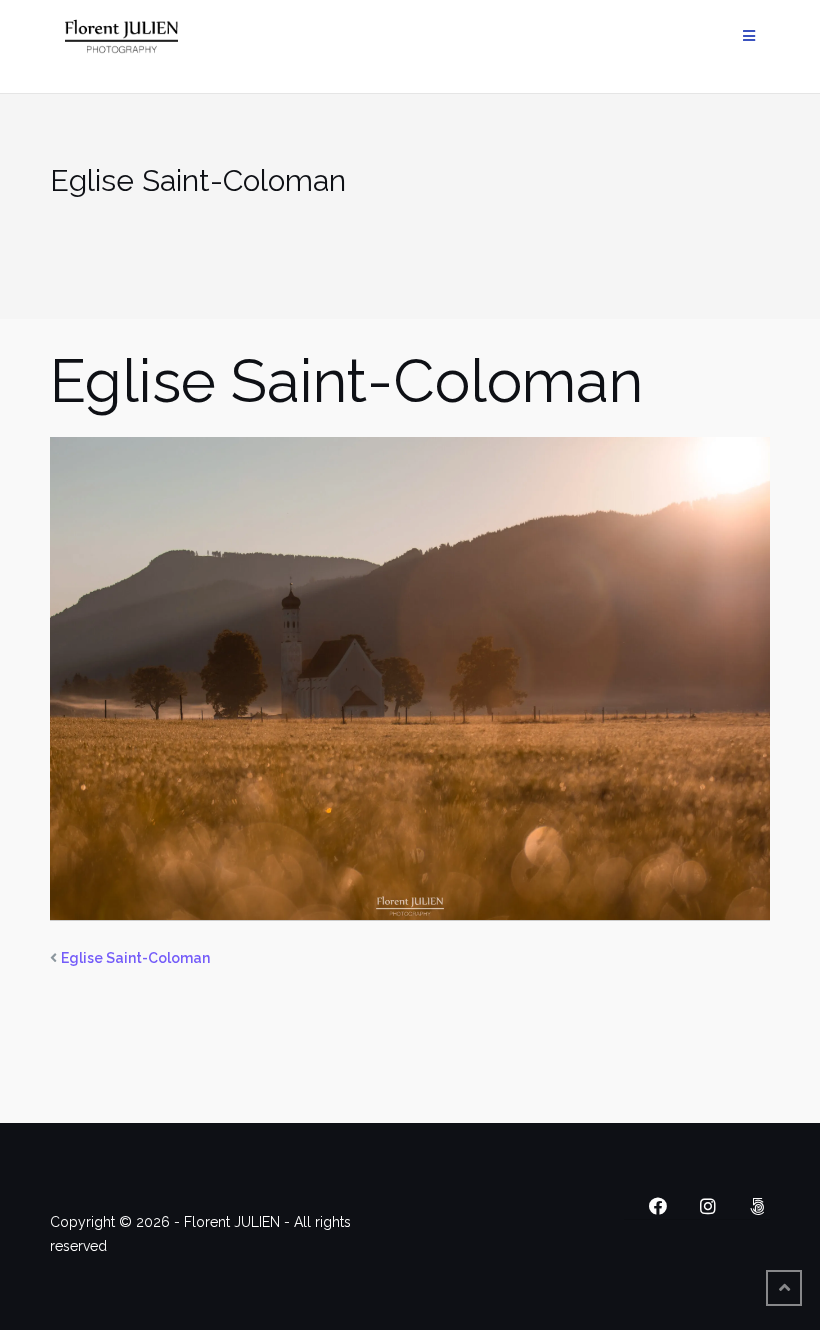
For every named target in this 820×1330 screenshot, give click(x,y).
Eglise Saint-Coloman (135, 958)
